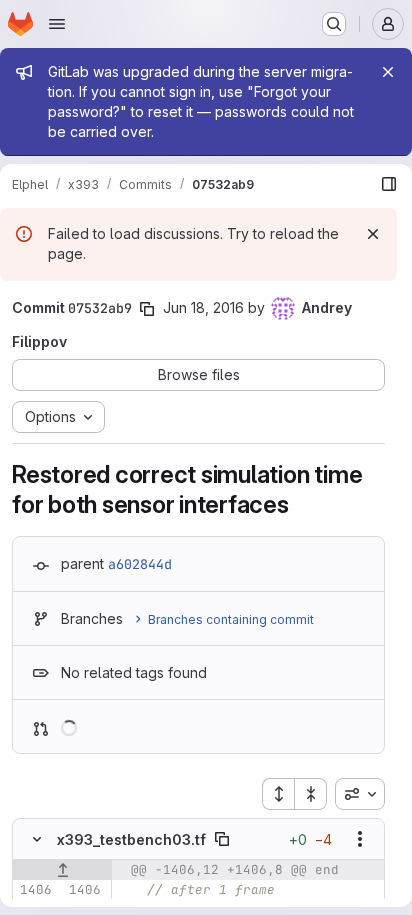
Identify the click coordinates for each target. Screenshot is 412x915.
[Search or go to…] (334, 24)
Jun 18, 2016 (203, 307)
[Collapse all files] (311, 794)
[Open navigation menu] (57, 24)
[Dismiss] (373, 234)
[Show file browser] (389, 184)
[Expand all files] (278, 794)
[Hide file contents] (37, 839)
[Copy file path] (222, 839)
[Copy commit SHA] (147, 309)
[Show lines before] (62, 870)
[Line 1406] (35, 890)
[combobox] (360, 794)
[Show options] (360, 839)
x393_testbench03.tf (131, 839)
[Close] (388, 72)
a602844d (140, 564)
